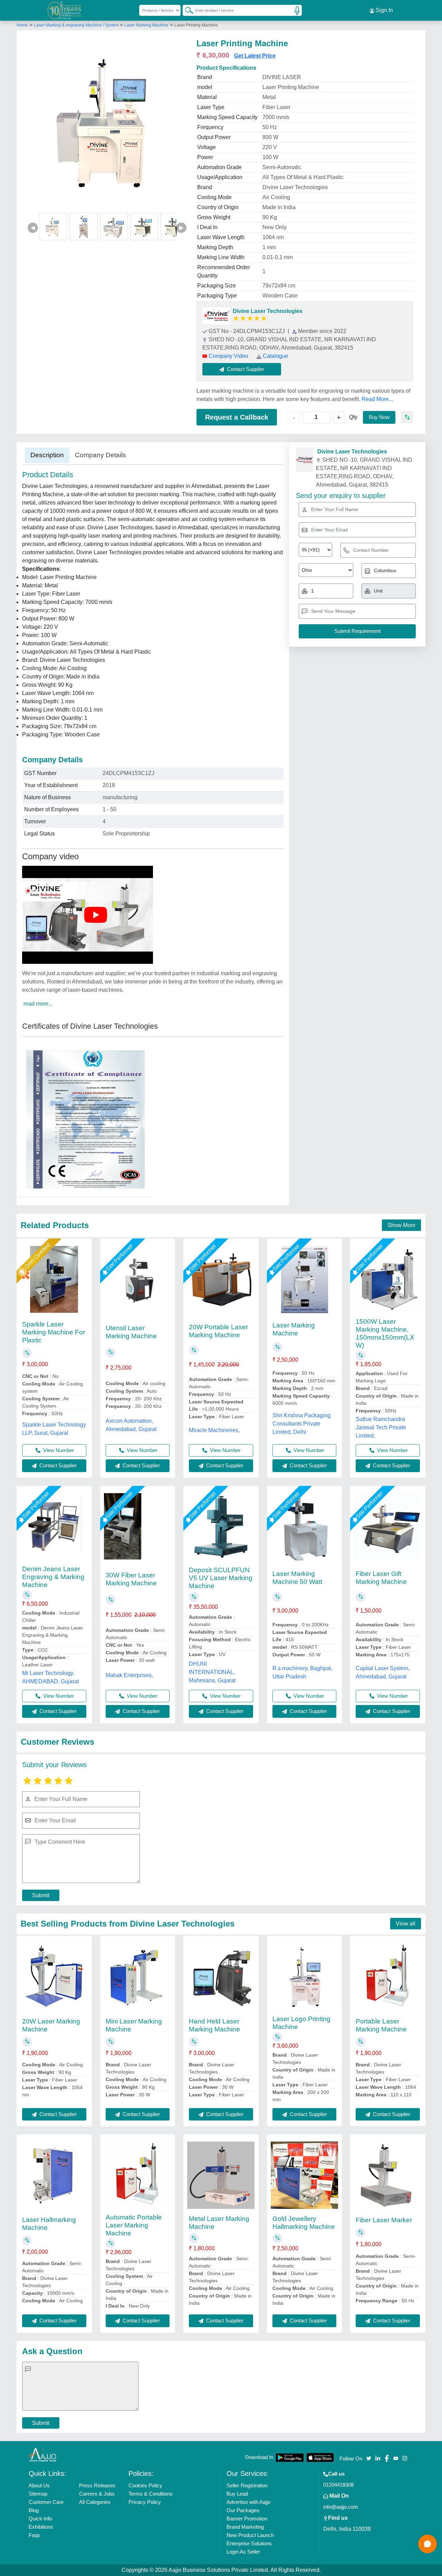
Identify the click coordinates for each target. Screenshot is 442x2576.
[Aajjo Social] (369, 2458)
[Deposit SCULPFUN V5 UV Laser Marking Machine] (221, 1527)
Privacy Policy (145, 2502)
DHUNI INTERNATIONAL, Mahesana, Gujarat (212, 1672)
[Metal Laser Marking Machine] (221, 2175)
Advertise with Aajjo (248, 2502)
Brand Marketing (245, 2527)
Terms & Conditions (151, 2494)
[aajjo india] (65, 10)
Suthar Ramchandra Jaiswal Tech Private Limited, (381, 1427)
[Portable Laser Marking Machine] (388, 1977)
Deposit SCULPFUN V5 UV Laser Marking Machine (221, 1578)
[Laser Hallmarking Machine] (54, 2175)
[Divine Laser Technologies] (216, 316)
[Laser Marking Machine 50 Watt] (304, 1527)
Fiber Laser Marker (384, 2220)
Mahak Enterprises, (129, 1675)
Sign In (384, 10)
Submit (41, 1895)
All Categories (95, 2502)
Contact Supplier (57, 1465)
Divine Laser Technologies (268, 311)
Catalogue (276, 356)
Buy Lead (237, 2494)
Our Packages (243, 2510)
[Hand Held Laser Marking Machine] (221, 1977)
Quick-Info (40, 2519)
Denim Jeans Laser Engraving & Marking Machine (53, 1577)
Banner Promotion (247, 2519)
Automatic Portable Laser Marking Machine (134, 2225)
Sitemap (38, 2494)
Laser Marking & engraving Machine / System (77, 25)
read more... (38, 1004)
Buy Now (379, 417)
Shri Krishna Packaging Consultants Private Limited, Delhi (301, 1424)
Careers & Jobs (97, 2494)
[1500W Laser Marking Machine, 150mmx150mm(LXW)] (388, 1279)
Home (22, 25)
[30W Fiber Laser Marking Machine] (138, 1527)
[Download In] (290, 2457)
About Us (39, 2485)
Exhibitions (41, 2527)
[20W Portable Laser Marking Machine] (221, 1279)
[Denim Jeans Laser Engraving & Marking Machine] (54, 1527)
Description (47, 455)
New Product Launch (250, 2535)
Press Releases (97, 2485)
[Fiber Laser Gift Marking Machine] (388, 1527)
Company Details (100, 455)
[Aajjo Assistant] (427, 2544)
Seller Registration (247, 2485)
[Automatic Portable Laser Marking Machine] (138, 2175)
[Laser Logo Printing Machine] (304, 1977)
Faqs (34, 2535)
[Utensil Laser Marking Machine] (138, 1279)
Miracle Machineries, (214, 1430)
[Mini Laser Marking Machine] (138, 1977)
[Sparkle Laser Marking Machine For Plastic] (54, 1279)
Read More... (377, 399)
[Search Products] (186, 10)
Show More (401, 1225)
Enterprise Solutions (249, 2543)
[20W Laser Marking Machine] (54, 1977)
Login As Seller (243, 2552)
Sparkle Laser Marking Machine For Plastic (54, 1332)
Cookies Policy (145, 2485)
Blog (34, 2510)
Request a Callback (237, 417)
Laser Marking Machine (146, 25)
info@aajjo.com (341, 2507)
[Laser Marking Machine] (305, 1279)
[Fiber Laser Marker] (388, 2175)
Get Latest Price (255, 56)
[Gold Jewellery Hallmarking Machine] (304, 2175)
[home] (42, 2454)
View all (406, 1924)
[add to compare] (407, 417)
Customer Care (46, 2502)
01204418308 (338, 2485)
